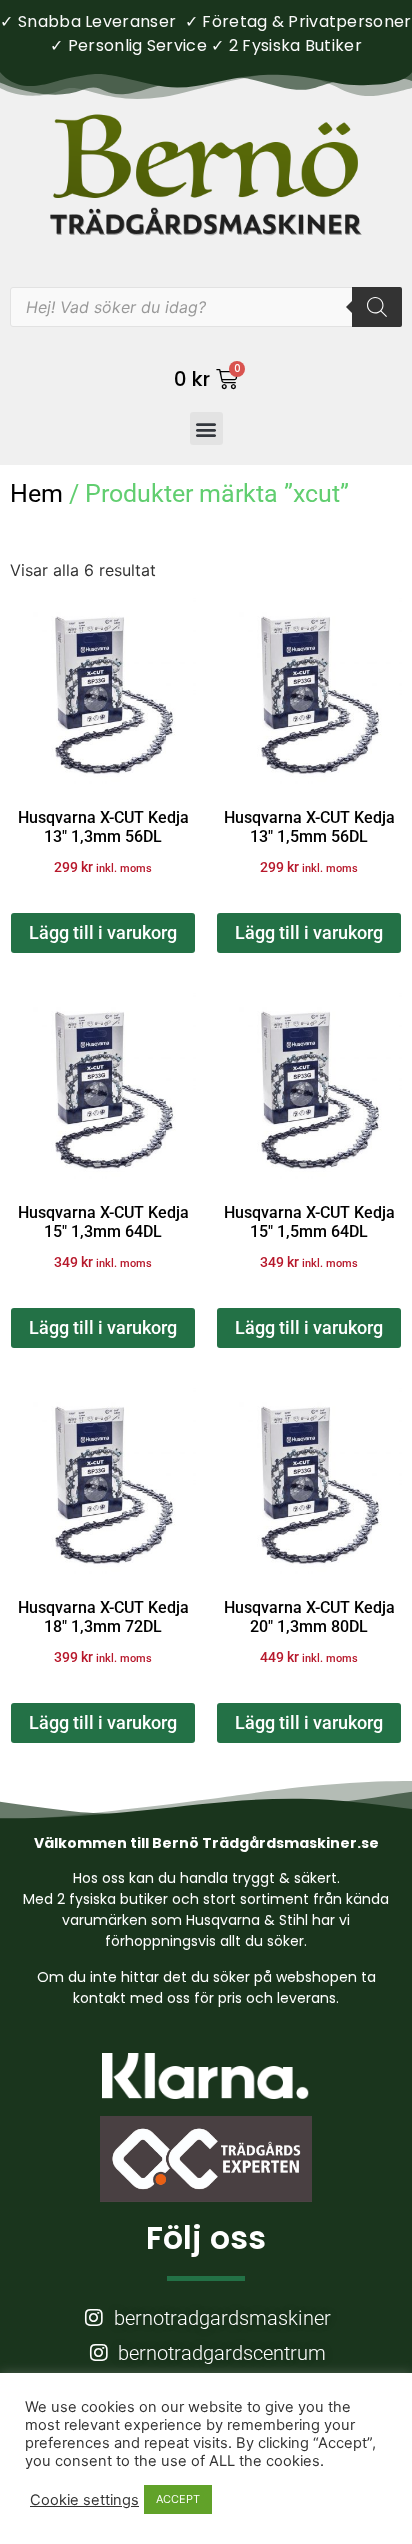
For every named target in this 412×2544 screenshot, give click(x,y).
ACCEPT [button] (178, 2499)
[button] (206, 428)
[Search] (377, 307)
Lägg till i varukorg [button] (103, 932)
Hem (36, 493)
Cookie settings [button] (84, 2500)
